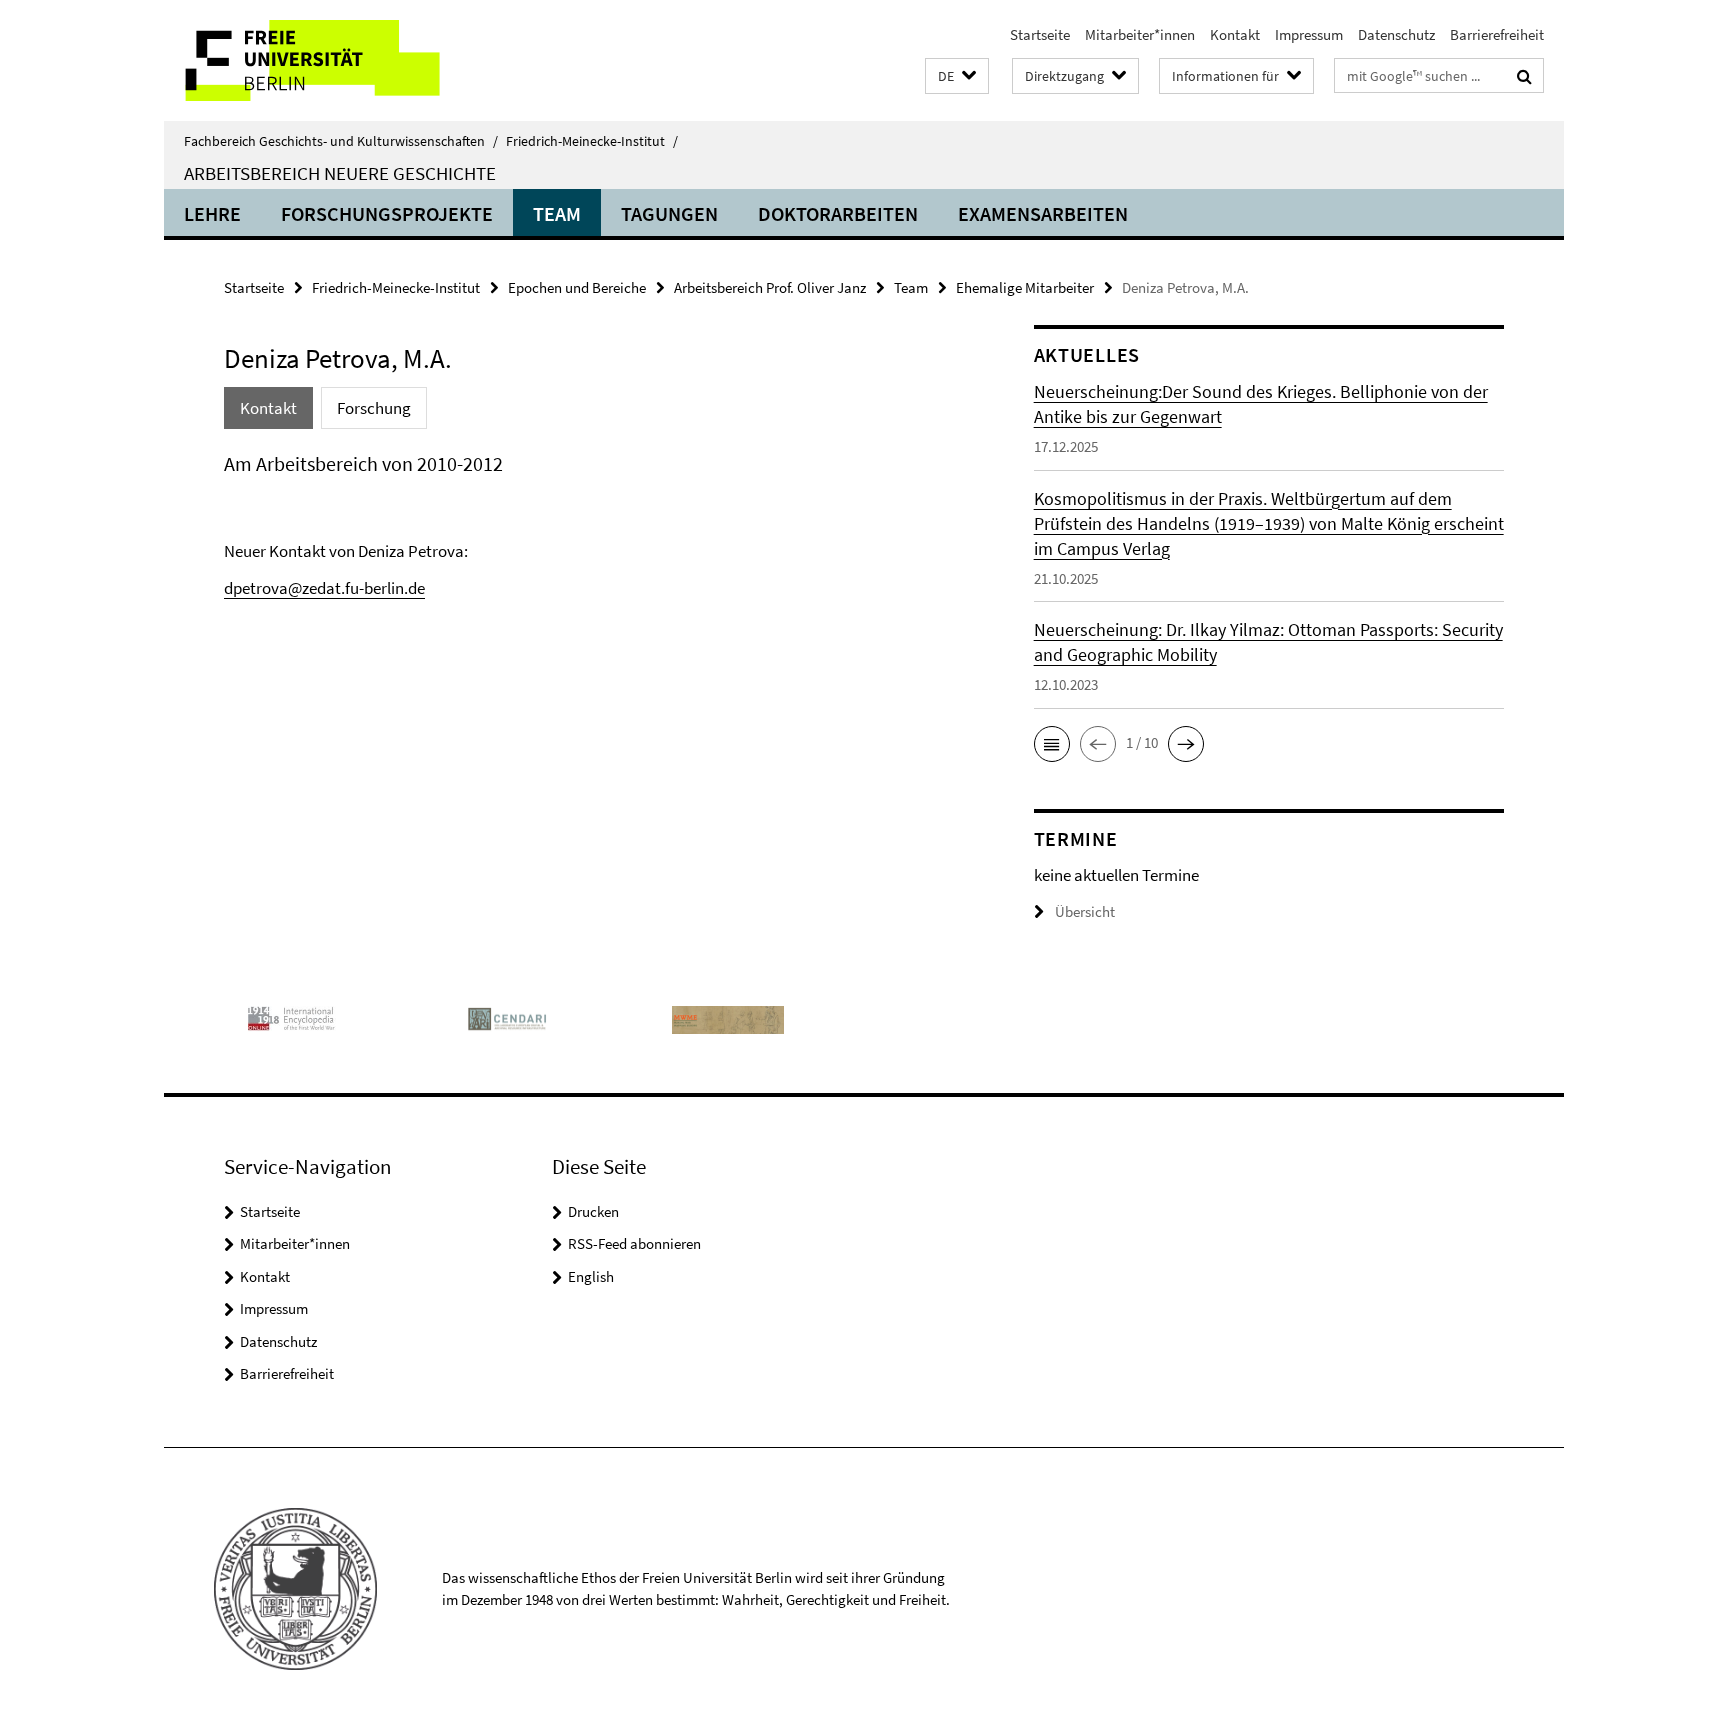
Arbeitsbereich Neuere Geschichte (340, 173)
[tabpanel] (591, 525)
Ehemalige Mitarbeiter (1025, 287)
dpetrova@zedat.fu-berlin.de (324, 588)
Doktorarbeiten (838, 213)
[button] (957, 76)
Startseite (1040, 34)
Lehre (212, 213)
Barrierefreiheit (1497, 34)
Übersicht (1085, 911)
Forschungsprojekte (387, 213)
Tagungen (669, 213)
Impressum (1309, 34)
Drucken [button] (593, 1211)
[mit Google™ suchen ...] (1524, 76)
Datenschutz (1396, 34)
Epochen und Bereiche (577, 287)
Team (557, 213)
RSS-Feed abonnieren (634, 1243)
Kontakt (1235, 34)
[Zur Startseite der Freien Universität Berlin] (331, 60)
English (591, 1276)
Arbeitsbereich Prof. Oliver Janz (770, 287)
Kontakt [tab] (268, 408)
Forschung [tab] (374, 408)
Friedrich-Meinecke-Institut (592, 141)
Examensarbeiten (1043, 213)
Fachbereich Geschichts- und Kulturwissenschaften (341, 141)
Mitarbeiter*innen (1140, 34)
